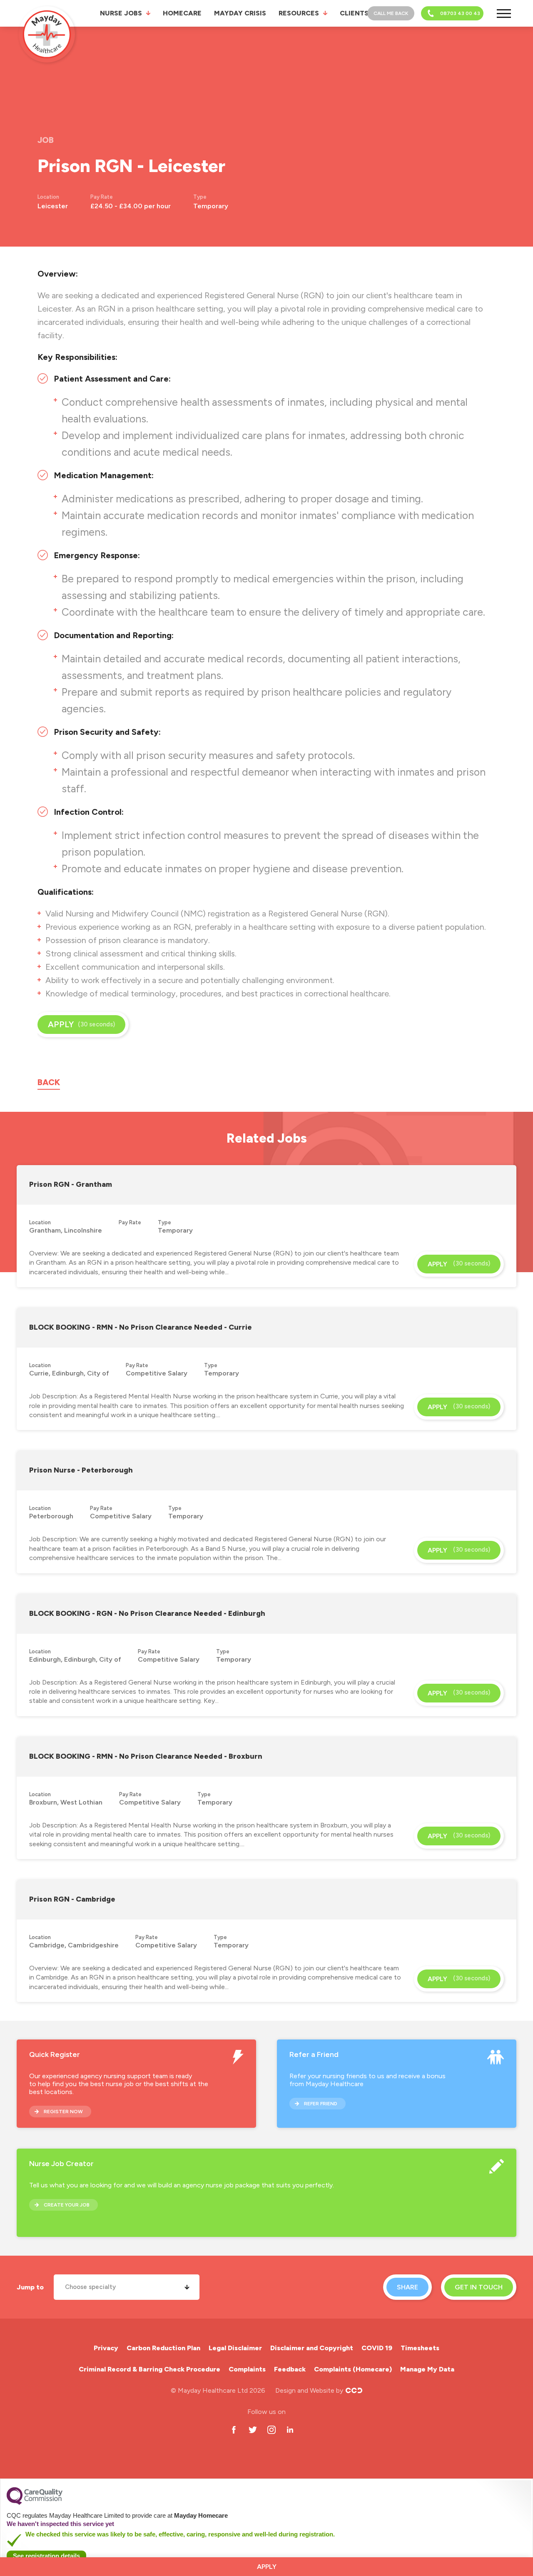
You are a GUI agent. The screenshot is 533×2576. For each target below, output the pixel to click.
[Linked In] (290, 2430)
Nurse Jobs (121, 13)
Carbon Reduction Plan (163, 2348)
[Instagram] (271, 2430)
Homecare (182, 13)
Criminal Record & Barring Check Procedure (149, 2369)
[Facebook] (234, 2430)
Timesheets (420, 2348)
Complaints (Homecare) (353, 2369)
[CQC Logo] (35, 2503)
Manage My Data (427, 2369)
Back (49, 1082)
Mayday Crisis (240, 13)
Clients (354, 13)
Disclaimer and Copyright (312, 2348)
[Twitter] (253, 2430)
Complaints (247, 2369)
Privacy (106, 2348)
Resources (299, 13)
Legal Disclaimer (235, 2348)
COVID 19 (377, 2348)
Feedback (290, 2369)
